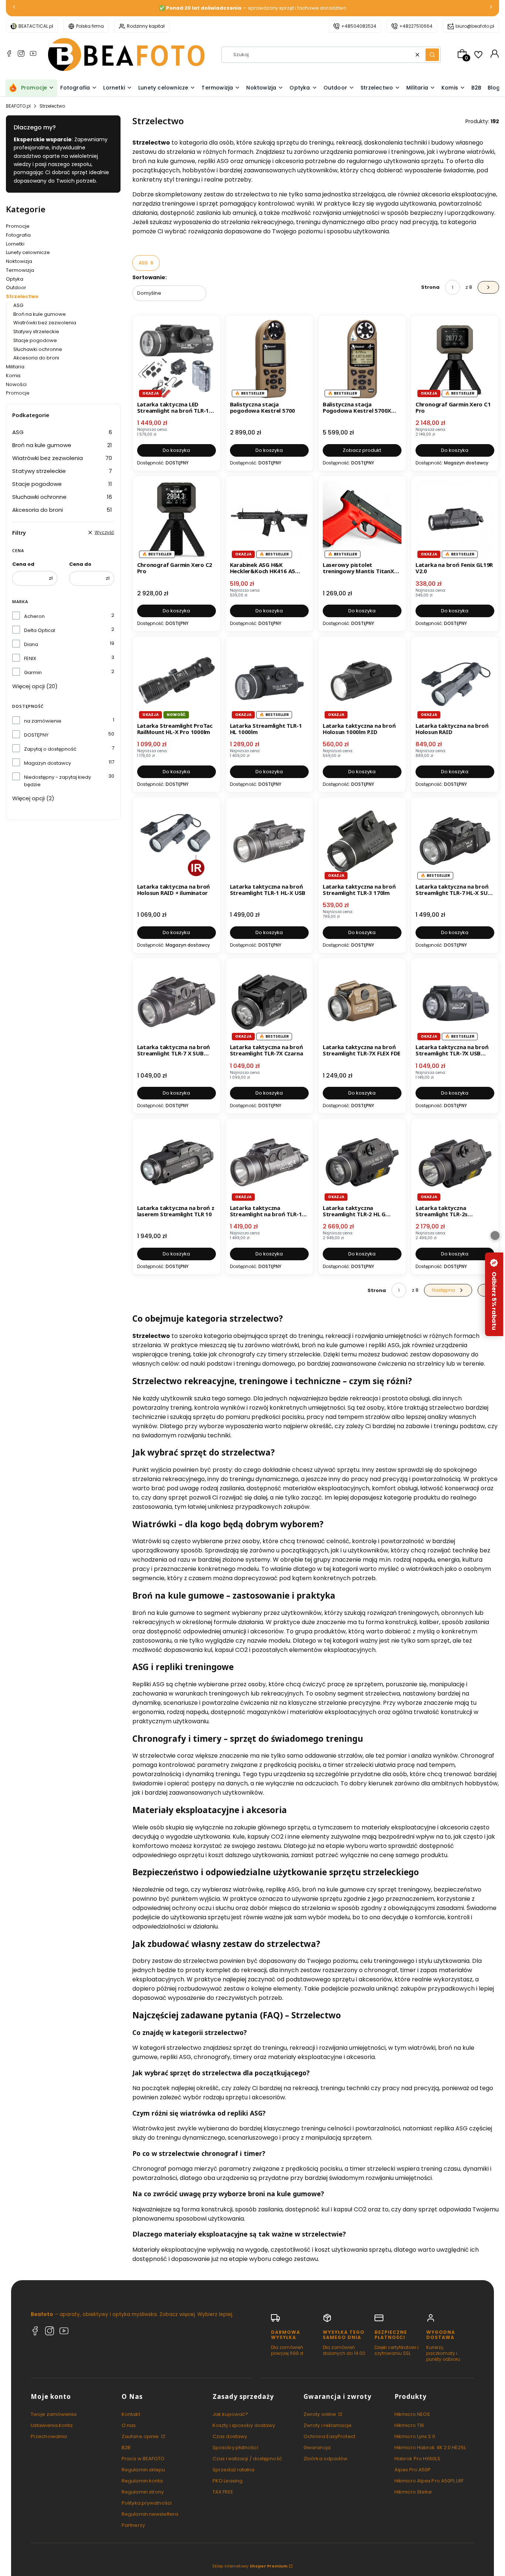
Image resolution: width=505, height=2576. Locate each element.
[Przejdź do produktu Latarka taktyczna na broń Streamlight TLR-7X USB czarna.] (455, 1002)
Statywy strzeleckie (36, 332)
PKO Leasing (228, 2481)
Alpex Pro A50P (413, 2470)
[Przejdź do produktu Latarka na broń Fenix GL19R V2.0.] (455, 520)
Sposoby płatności (235, 2447)
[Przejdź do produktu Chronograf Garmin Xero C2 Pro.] (177, 520)
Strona (430, 287)
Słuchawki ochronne (38, 349)
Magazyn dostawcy (48, 763)
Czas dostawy (230, 2436)
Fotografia (18, 235)
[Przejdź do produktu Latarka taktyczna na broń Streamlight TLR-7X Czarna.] (269, 1002)
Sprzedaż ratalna (234, 2470)
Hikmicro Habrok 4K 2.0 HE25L (430, 2447)
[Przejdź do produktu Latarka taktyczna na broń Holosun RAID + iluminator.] (177, 841)
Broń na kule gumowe (40, 314)
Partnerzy (133, 2525)
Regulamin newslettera (150, 2514)
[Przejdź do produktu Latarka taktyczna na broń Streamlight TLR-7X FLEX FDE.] (362, 1002)
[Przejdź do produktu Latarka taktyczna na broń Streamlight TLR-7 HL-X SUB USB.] (455, 841)
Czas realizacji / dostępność (247, 2459)
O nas (129, 2425)
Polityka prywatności (147, 2503)
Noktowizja (19, 261)
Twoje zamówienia (54, 2414)
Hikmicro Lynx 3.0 (415, 2436)
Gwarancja (317, 2447)
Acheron (34, 616)
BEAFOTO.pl (18, 106)
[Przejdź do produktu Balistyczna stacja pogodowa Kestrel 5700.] (269, 359)
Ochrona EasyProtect (329, 2436)
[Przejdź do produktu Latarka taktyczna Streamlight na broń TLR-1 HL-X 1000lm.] (269, 1162)
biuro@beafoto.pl (475, 26)
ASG (18, 305)
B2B (126, 2447)
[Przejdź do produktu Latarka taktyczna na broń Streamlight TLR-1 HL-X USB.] (269, 841)
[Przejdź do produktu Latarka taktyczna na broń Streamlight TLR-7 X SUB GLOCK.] (177, 1002)
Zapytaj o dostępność (50, 749)
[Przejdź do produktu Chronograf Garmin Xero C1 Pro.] (455, 359)
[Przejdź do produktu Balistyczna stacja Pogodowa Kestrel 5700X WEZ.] (362, 359)
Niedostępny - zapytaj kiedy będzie (57, 781)
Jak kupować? (230, 2414)
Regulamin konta (142, 2481)
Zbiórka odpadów (326, 2459)
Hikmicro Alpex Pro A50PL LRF (429, 2481)
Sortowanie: (150, 277)
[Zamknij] (495, 1235)
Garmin (33, 672)
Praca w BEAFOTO (143, 2459)
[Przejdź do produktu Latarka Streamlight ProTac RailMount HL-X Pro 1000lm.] (177, 680)
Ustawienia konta (52, 2425)
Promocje (18, 226)
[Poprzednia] (14, 8)
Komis (13, 376)
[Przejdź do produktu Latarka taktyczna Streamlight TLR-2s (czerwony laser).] (455, 1162)
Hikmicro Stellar (414, 2492)
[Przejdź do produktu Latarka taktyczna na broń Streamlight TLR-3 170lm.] (362, 841)
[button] (432, 55)
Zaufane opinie (141, 2436)
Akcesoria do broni (36, 358)
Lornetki (15, 244)
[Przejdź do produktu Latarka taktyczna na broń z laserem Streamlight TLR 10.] (177, 1162)
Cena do (80, 564)
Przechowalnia (49, 2436)
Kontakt (131, 2414)
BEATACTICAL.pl (36, 26)
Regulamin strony (143, 2492)
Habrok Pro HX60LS (417, 2459)
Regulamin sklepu (143, 2470)
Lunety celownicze (28, 252)
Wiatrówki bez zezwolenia (45, 323)
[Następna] (491, 8)
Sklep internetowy (250, 2566)
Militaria (15, 367)
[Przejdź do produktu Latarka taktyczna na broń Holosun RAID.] (455, 680)
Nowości (16, 384)
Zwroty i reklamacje (328, 2425)
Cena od (23, 564)
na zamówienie (43, 721)
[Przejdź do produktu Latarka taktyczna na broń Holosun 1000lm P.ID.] (362, 680)
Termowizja (20, 270)
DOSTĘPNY (36, 735)
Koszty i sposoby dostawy (244, 2425)
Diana (31, 644)
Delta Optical (40, 630)
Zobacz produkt (362, 450)
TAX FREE (223, 2492)
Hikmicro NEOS (412, 2414)
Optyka (15, 279)
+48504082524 (359, 26)
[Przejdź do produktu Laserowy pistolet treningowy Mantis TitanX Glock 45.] (362, 520)
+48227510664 (416, 26)
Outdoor (16, 288)
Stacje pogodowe (35, 340)
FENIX (30, 658)
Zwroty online (320, 2414)
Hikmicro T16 (409, 2425)
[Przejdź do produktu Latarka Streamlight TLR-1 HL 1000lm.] (269, 680)
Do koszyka (176, 450)
